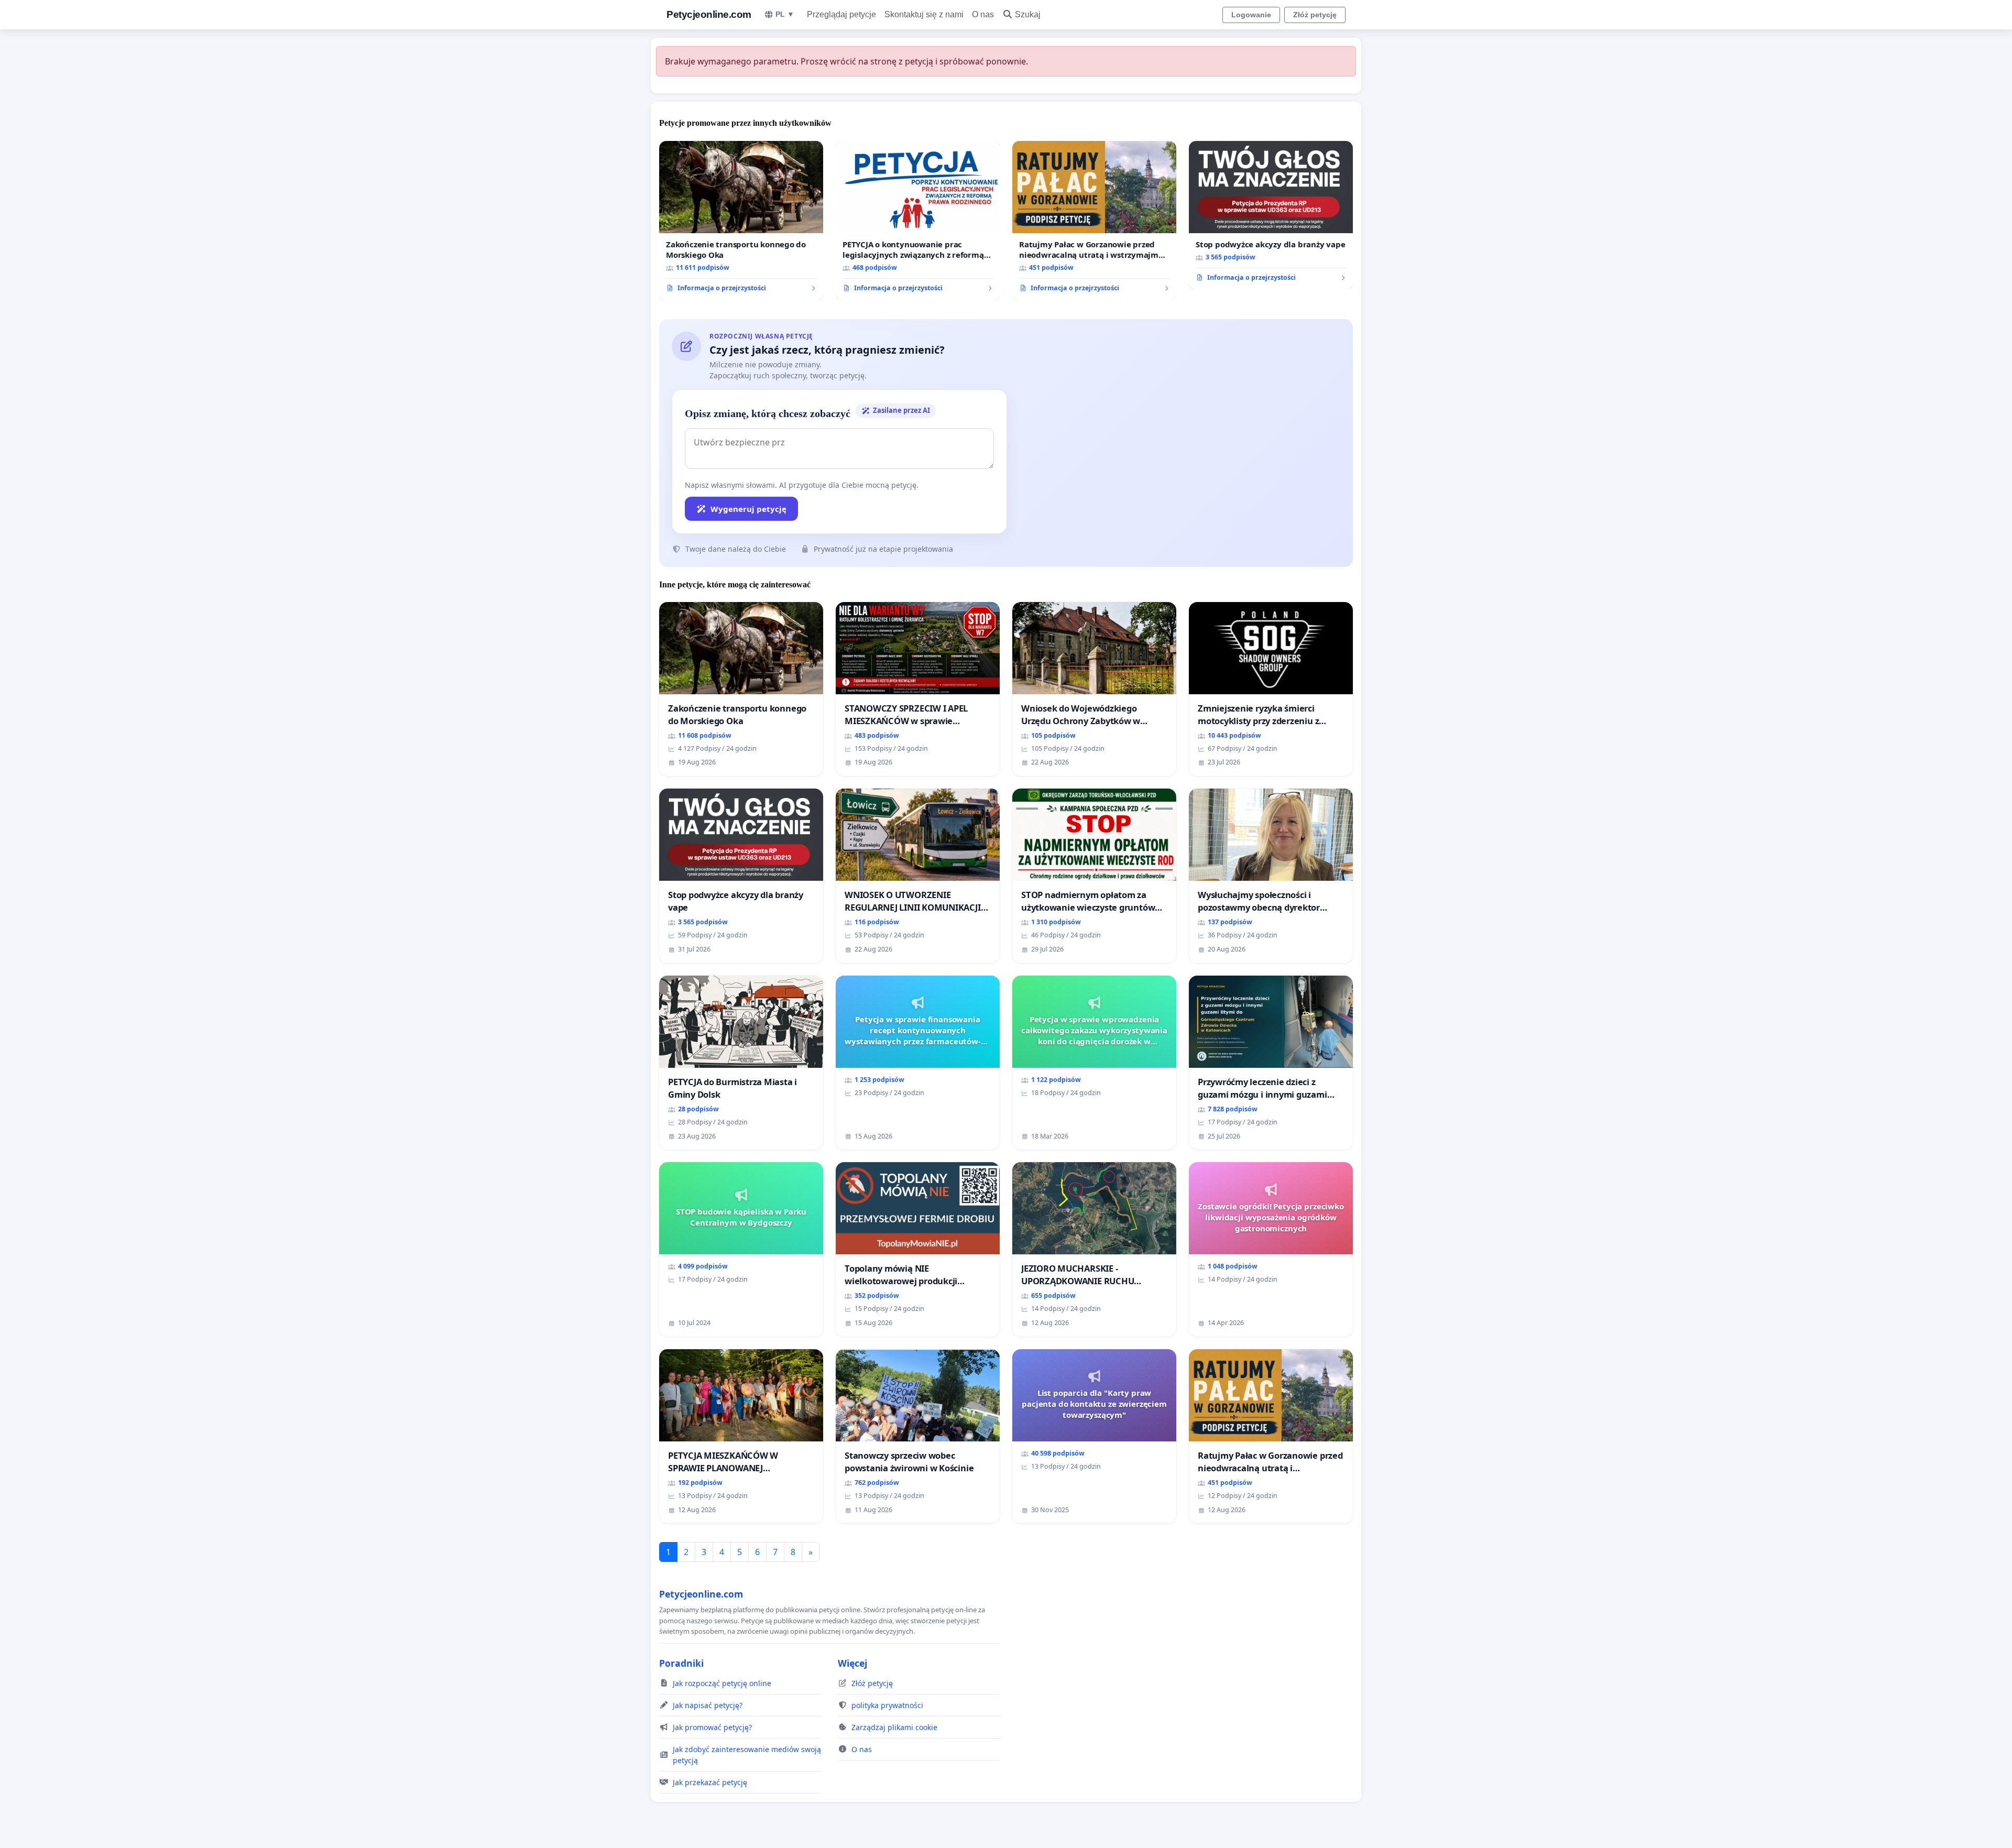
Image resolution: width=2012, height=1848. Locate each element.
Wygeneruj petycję (748, 509)
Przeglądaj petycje (841, 14)
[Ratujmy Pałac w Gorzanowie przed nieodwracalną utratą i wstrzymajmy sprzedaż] (1094, 221)
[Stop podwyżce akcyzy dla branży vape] (1271, 215)
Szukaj (1028, 14)
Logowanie (1251, 15)
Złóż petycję (1315, 15)
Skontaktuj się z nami (924, 14)
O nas (983, 14)
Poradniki (681, 1663)
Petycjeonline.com (709, 14)
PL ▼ (785, 14)
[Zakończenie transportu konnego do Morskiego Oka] (741, 221)
